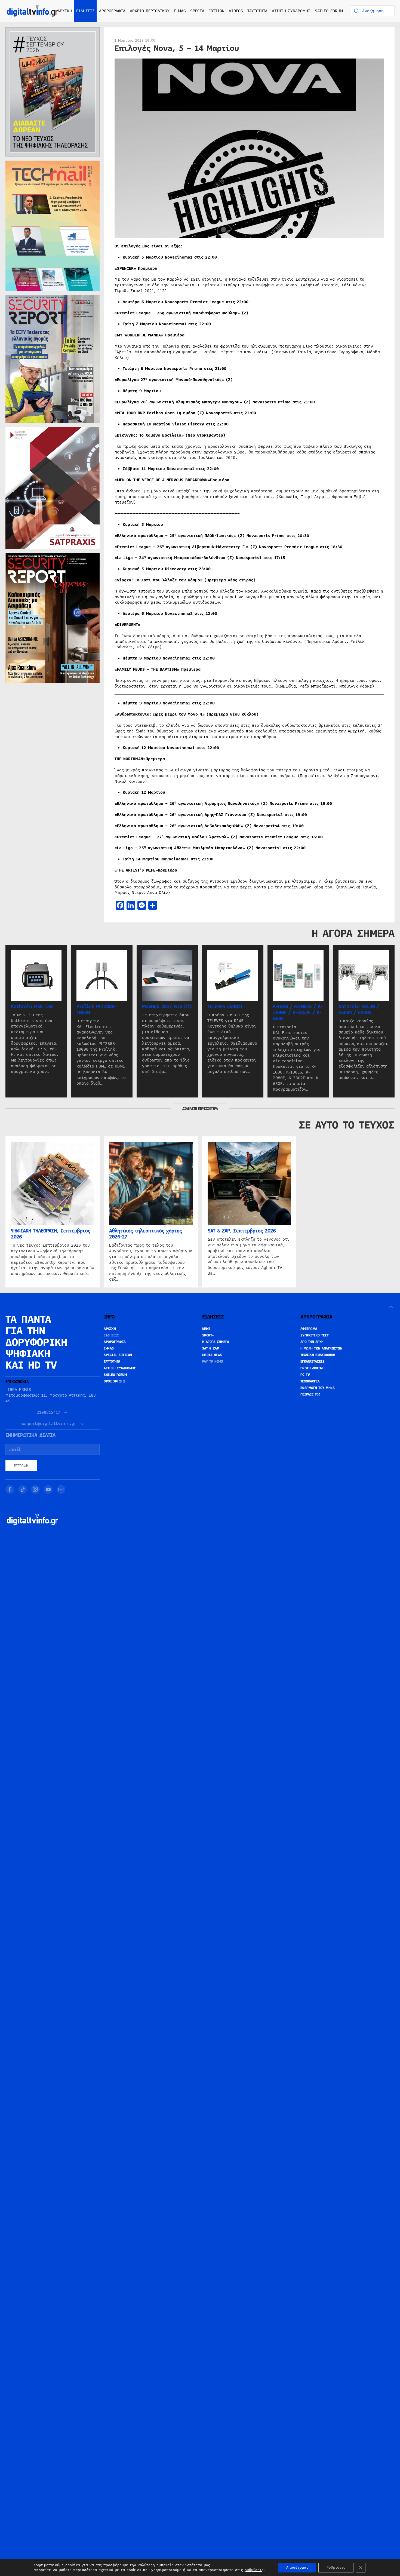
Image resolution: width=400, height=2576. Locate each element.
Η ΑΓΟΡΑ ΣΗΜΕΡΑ (216, 1342)
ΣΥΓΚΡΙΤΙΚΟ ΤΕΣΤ (315, 1335)
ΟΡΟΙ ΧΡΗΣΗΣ (115, 1381)
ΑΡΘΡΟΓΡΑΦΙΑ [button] (112, 11)
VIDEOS (236, 11)
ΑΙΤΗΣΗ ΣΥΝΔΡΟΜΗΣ (291, 11)
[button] (391, 1307)
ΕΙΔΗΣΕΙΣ (111, 1335)
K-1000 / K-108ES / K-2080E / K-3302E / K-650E (298, 1013)
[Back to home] (33, 11)
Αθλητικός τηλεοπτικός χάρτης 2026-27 (145, 1234)
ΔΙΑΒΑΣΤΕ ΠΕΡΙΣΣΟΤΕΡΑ (200, 1109)
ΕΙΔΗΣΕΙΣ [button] (85, 11)
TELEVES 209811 (225, 1007)
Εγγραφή (21, 1466)
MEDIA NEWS (212, 1355)
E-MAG (180, 11)
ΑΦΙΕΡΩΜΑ (309, 1329)
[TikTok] (23, 1489)
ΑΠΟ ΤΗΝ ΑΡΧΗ (312, 1342)
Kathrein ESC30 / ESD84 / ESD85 (359, 1010)
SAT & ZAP (211, 1348)
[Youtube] (48, 1489)
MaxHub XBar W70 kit (167, 1007)
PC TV (305, 1375)
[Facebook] (10, 1489)
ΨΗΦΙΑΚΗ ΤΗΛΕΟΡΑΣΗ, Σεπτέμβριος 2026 (50, 1234)
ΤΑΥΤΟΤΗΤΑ (257, 11)
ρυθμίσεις (254, 2570)
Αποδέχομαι (297, 2568)
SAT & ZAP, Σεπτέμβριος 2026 (242, 1231)
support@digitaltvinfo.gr (48, 1424)
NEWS (206, 1329)
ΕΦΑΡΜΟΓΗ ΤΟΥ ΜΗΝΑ (318, 1388)
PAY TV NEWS (213, 1361)
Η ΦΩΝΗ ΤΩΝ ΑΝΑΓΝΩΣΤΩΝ (321, 1348)
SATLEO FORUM (329, 11)
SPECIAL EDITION (207, 11)
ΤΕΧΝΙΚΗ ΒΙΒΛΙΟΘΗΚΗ (318, 1355)
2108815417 (48, 1413)
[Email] (61, 1489)
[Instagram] (35, 1489)
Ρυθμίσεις (336, 2568)
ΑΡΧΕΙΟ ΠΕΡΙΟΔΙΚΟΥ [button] (150, 11)
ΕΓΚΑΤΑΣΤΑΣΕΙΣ (313, 1361)
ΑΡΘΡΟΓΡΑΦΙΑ (115, 1342)
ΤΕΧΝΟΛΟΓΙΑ (310, 1381)
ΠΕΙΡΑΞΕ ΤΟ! (310, 1394)
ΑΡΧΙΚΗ (65, 11)
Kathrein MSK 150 (32, 1007)
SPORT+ (208, 1335)
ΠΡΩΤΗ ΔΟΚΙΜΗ (313, 1368)
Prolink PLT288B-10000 (96, 1010)
